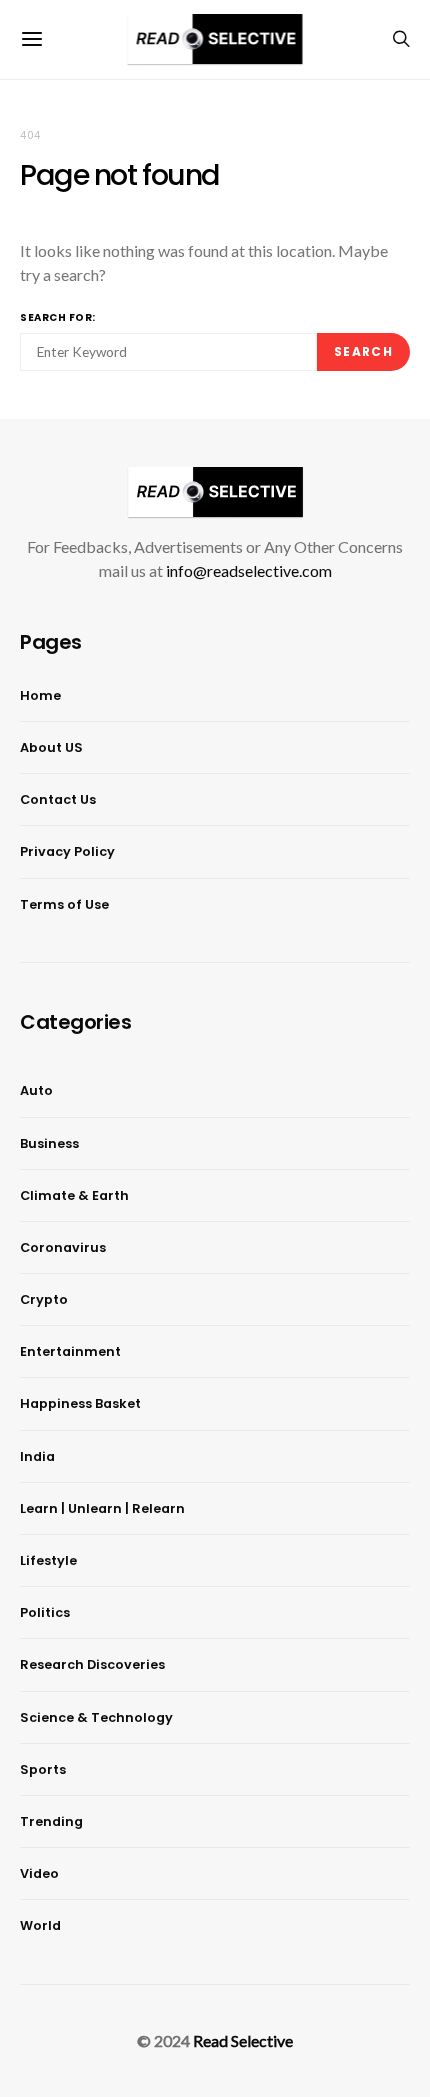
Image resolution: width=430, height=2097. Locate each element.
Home (40, 695)
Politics (45, 1612)
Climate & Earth (74, 1195)
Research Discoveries (92, 1664)
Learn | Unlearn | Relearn (102, 1508)
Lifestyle (48, 1560)
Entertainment (70, 1351)
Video (39, 1873)
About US (51, 747)
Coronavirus (63, 1247)
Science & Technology (96, 1717)
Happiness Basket (80, 1403)
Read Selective (243, 2040)
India (37, 1456)
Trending (51, 1821)
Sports (43, 1769)
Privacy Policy (67, 851)
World (40, 1925)
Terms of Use (64, 904)
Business (49, 1143)
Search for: (58, 317)
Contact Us (58, 799)
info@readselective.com (249, 570)
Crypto (44, 1299)
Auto (36, 1090)
